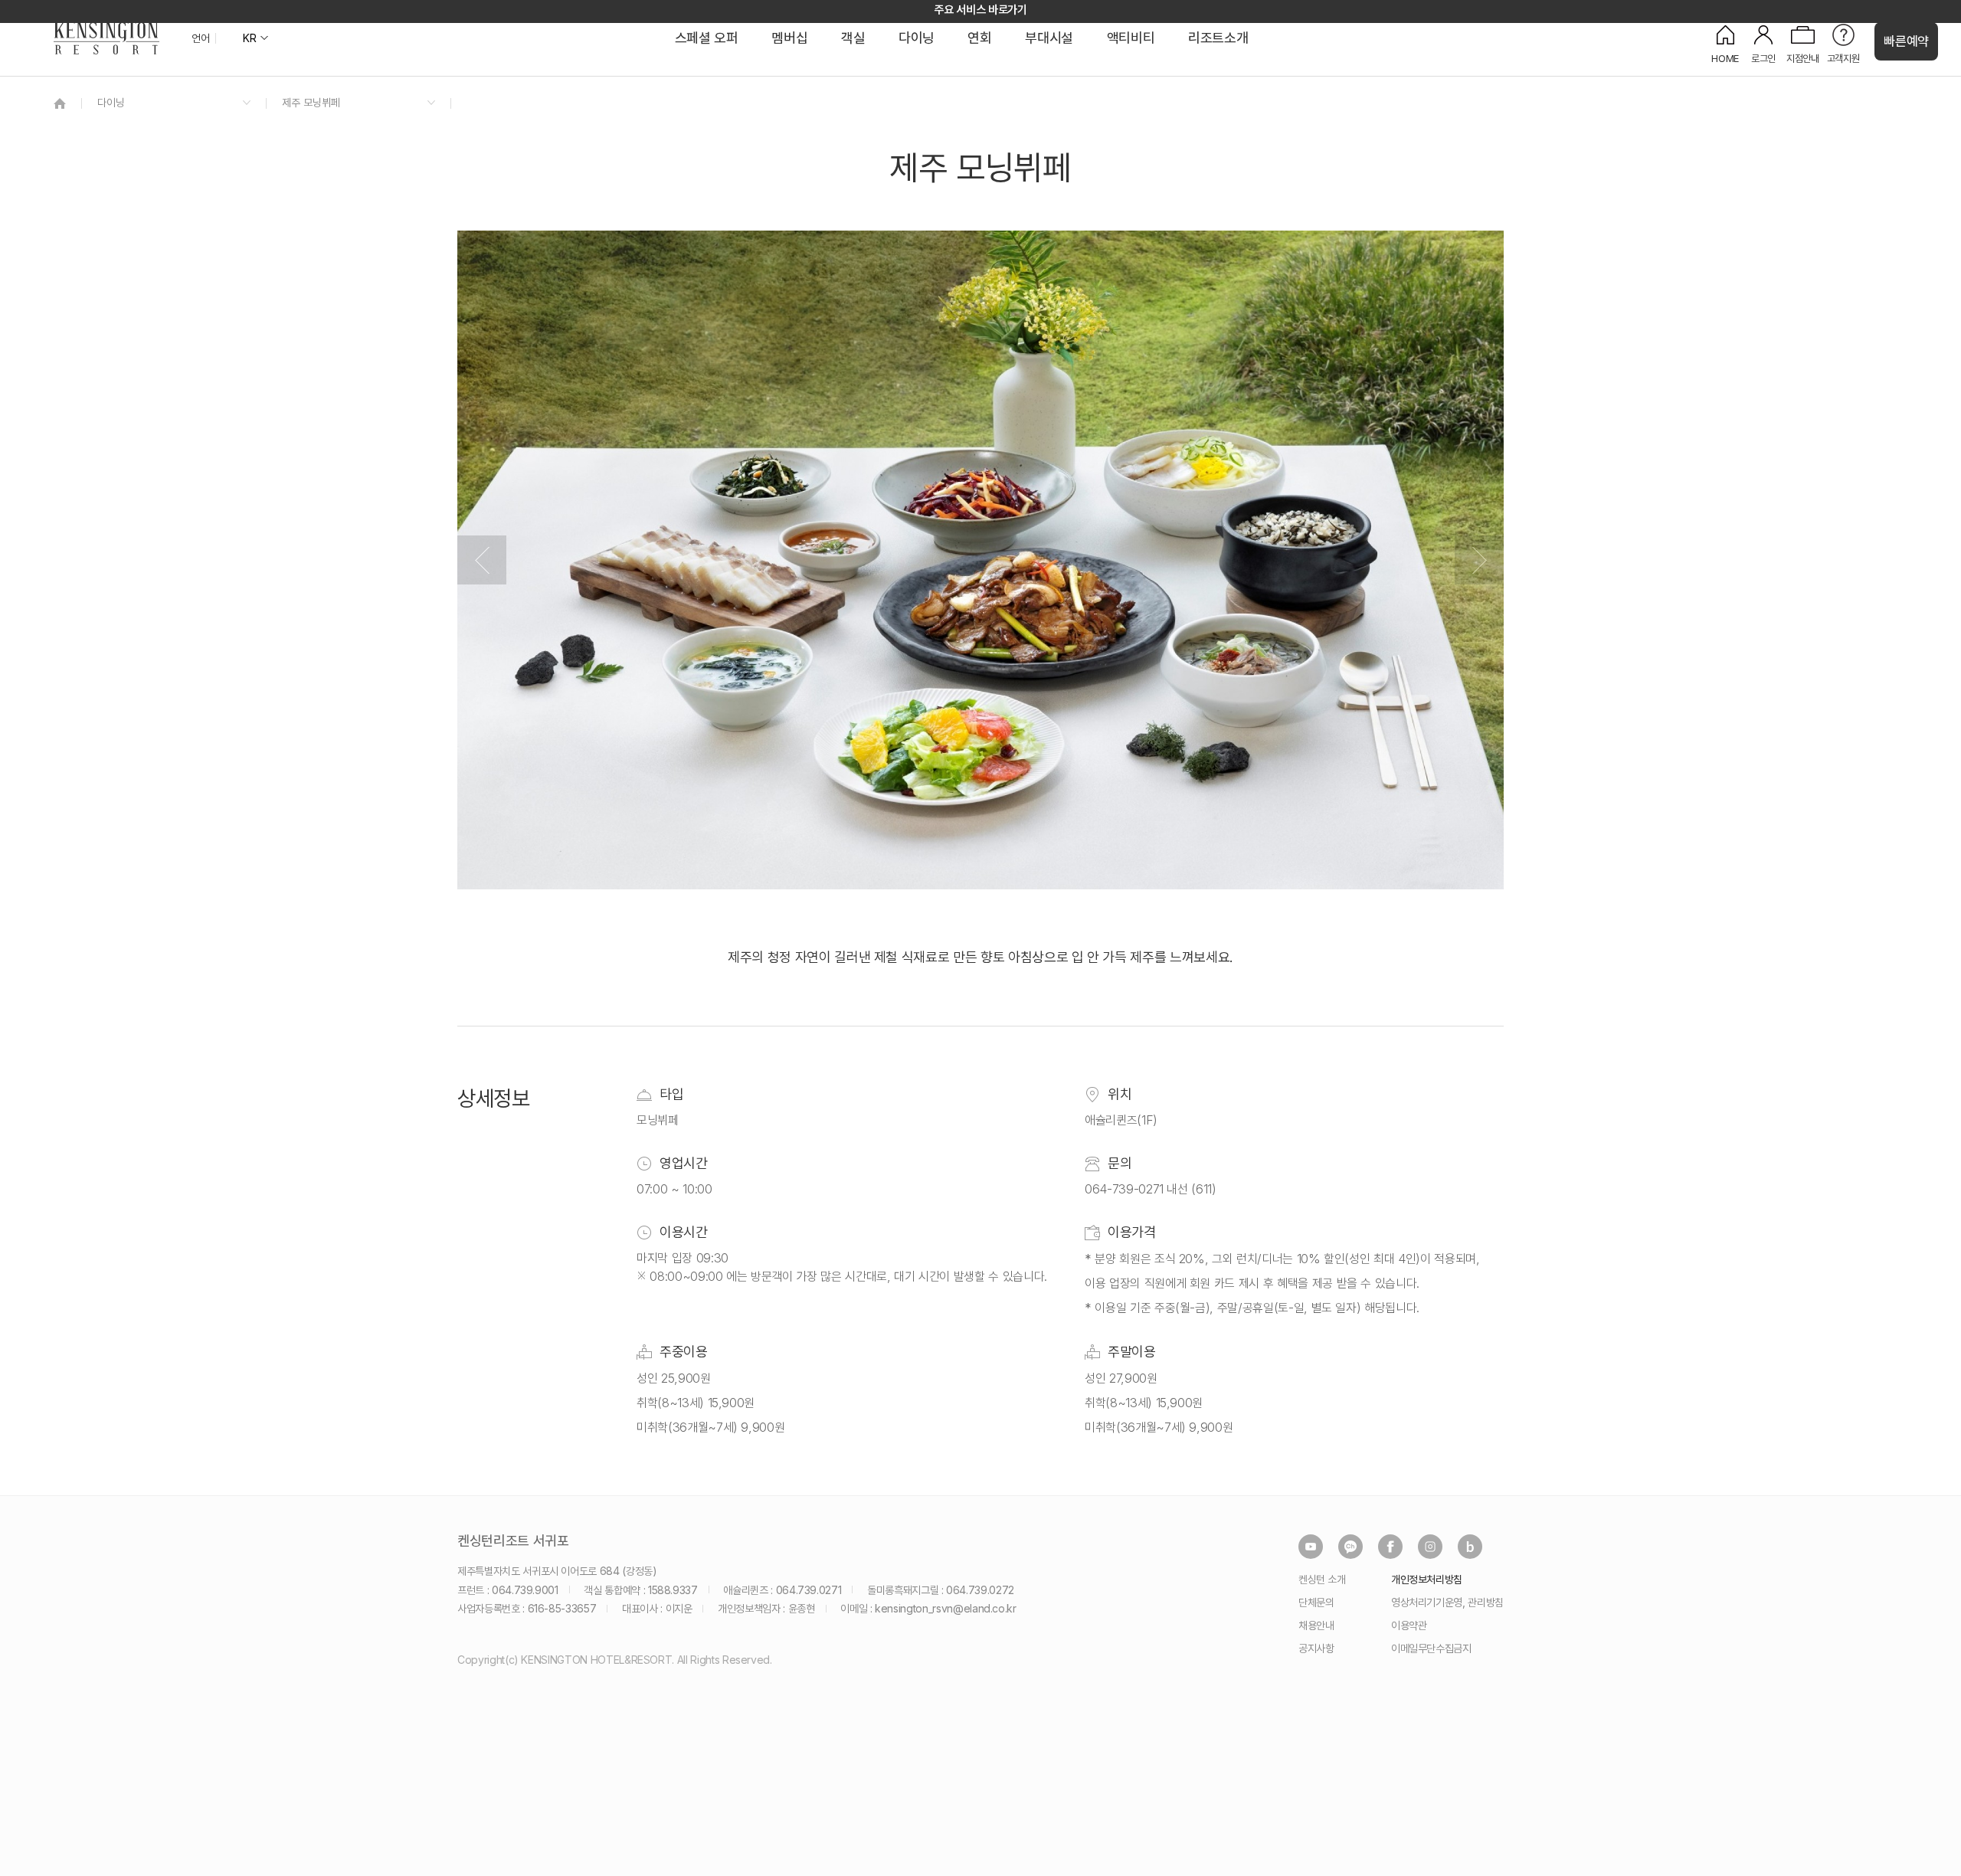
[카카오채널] (1350, 1547)
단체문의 (1316, 1602)
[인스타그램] (1430, 1547)
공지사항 (1316, 1648)
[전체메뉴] (1934, 80)
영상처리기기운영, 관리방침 (1447, 1602)
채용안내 (1316, 1625)
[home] (60, 103)
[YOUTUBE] (1311, 1547)
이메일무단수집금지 (1431, 1648)
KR (249, 38)
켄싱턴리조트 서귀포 (513, 1541)
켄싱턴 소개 (1322, 1579)
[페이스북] (1390, 1547)
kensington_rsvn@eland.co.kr (946, 1608)
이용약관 (1409, 1625)
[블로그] (1470, 1547)
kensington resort (106, 38)
